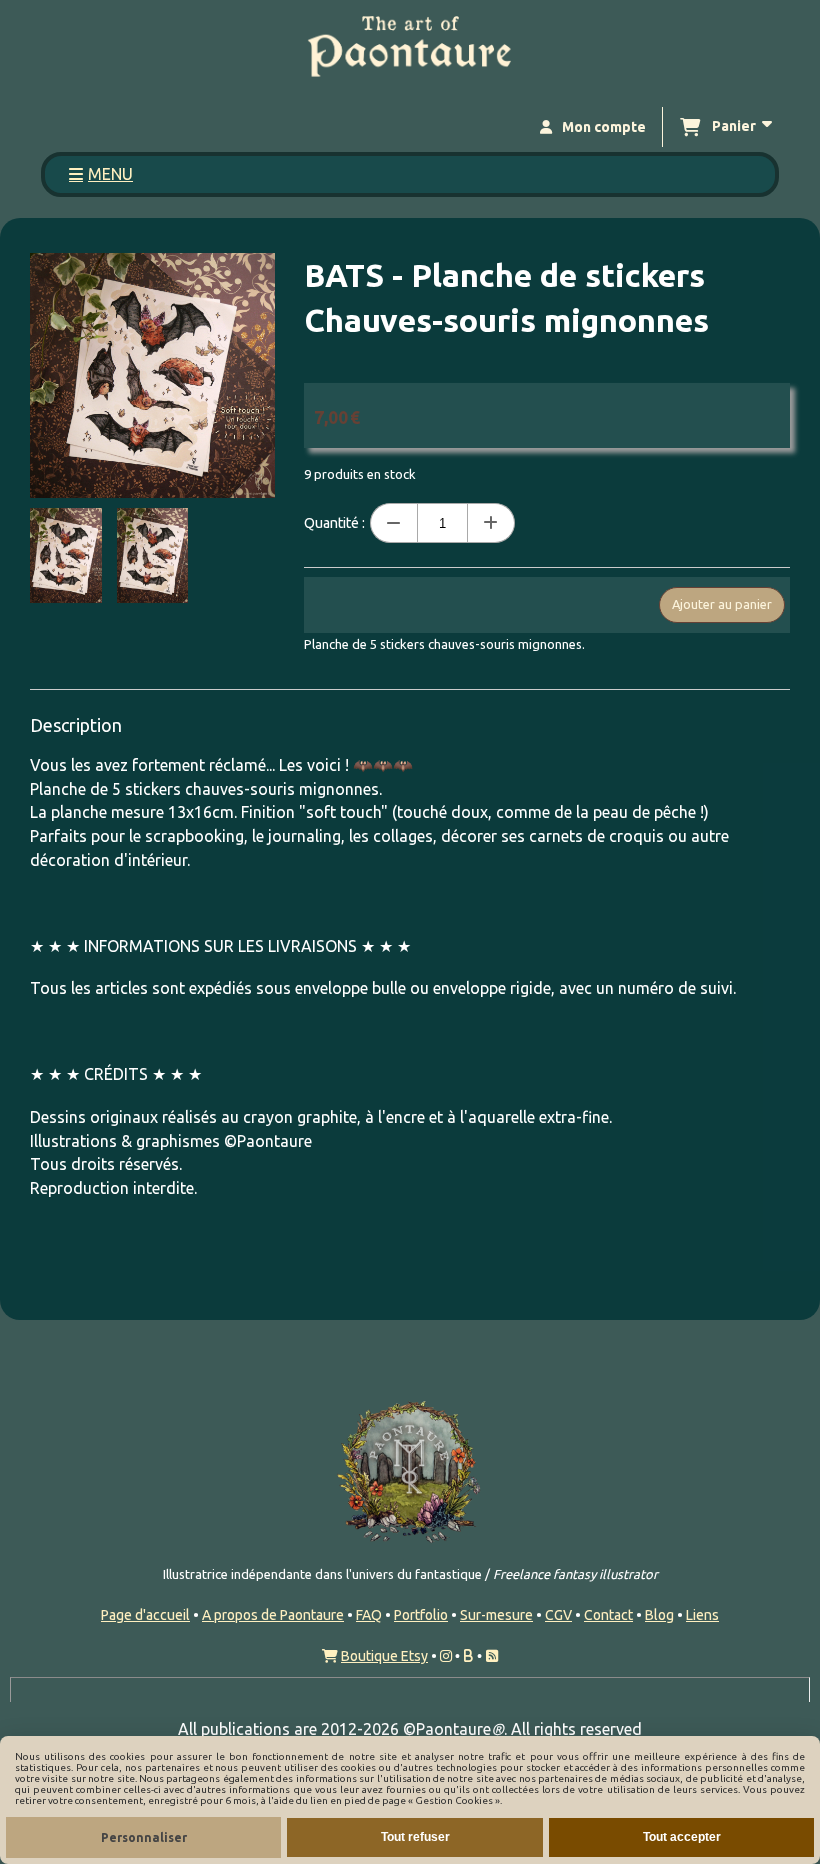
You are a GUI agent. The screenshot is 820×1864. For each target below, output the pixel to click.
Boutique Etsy (384, 1656)
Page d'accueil (145, 1615)
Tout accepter (682, 1837)
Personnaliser (144, 1837)
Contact (608, 1615)
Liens (702, 1615)
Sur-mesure (496, 1615)
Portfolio (421, 1615)
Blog (659, 1615)
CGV (558, 1615)
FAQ (369, 1615)
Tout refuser (415, 1837)
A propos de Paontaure (273, 1615)
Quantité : (334, 523)
